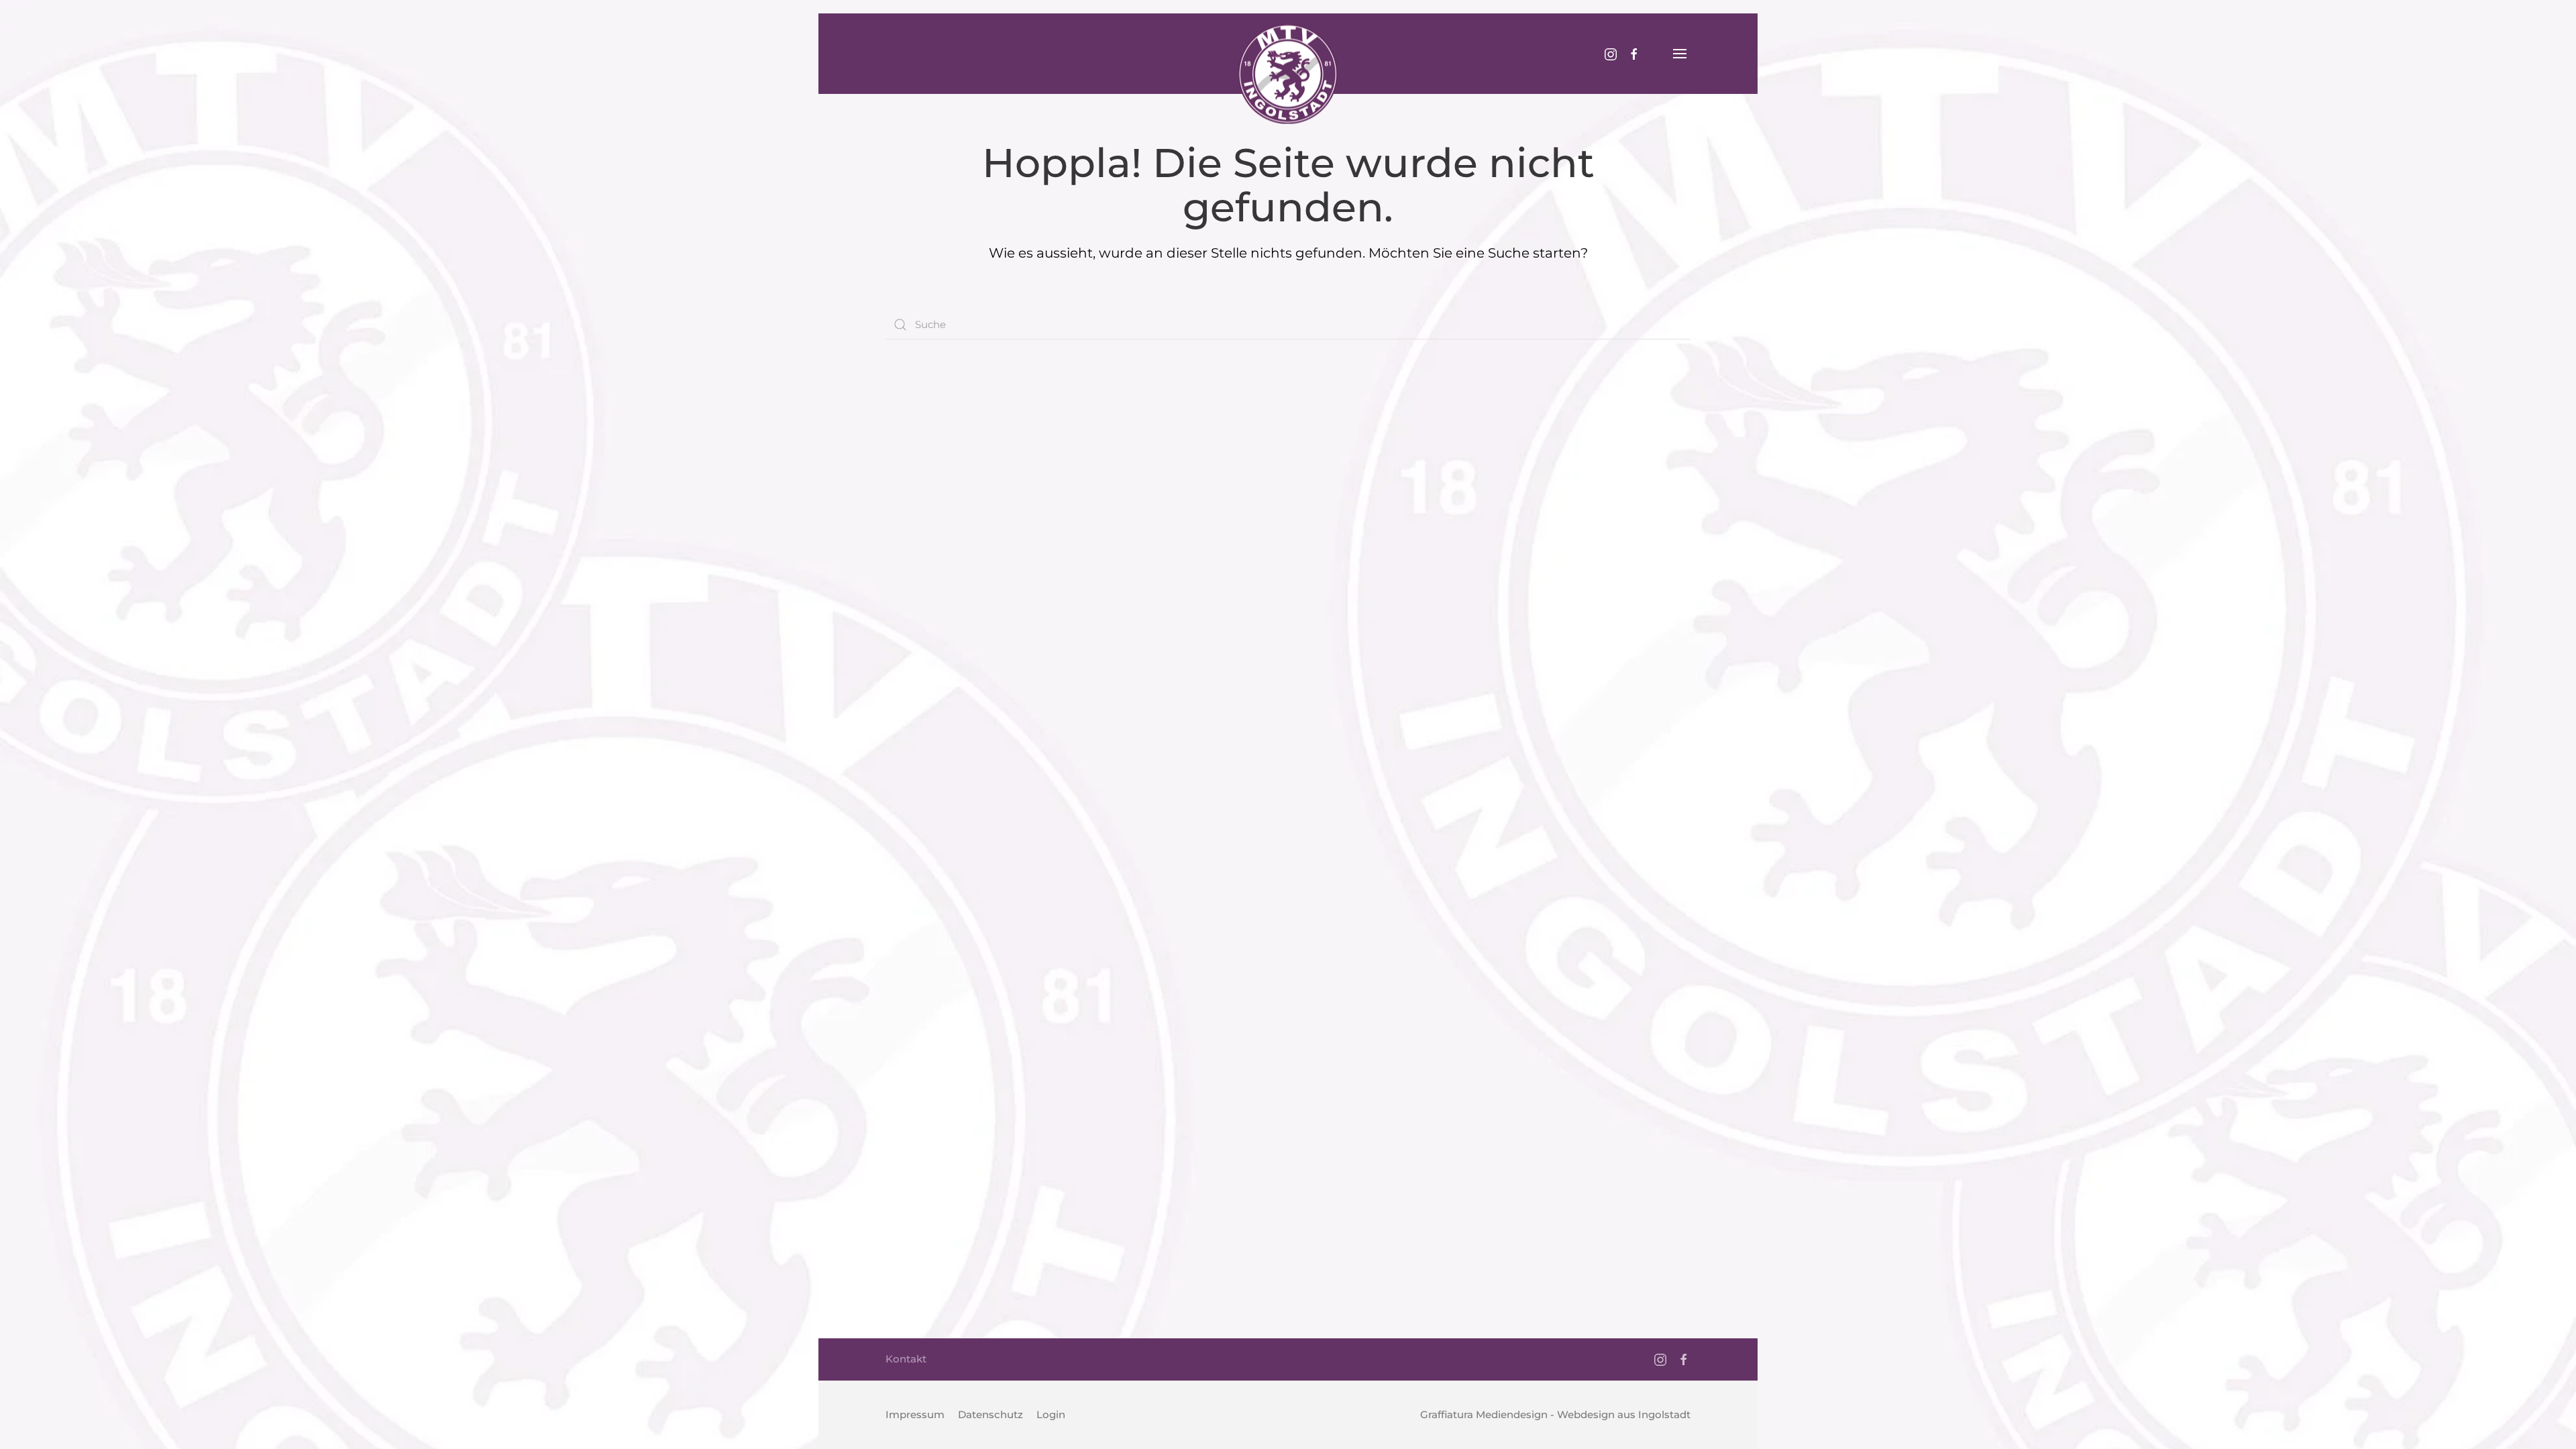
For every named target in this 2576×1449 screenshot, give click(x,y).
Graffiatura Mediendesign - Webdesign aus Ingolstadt (1555, 1414)
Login (1051, 1414)
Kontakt (906, 1359)
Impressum (915, 1414)
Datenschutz (990, 1414)
